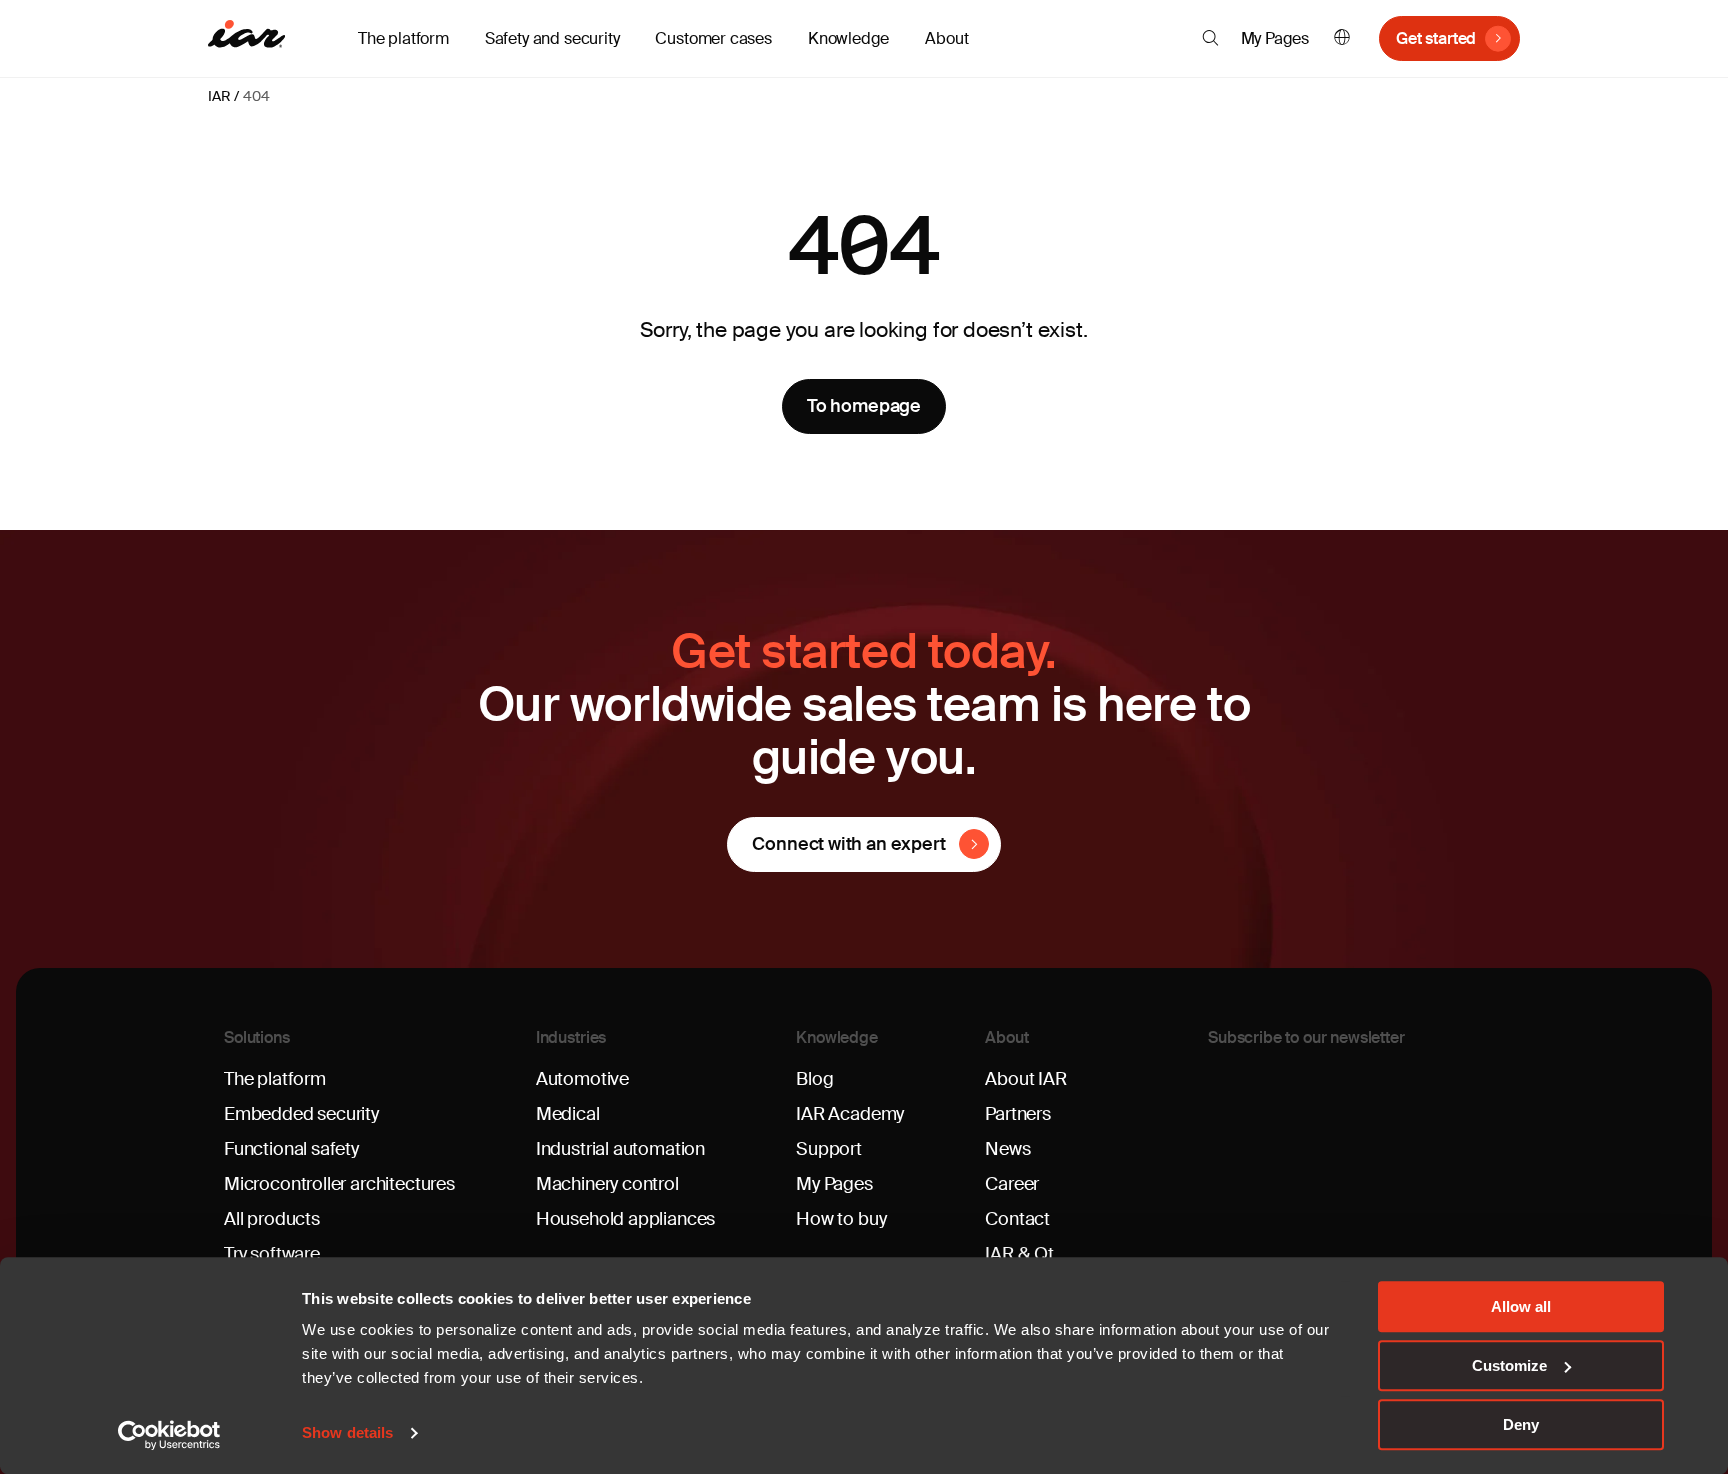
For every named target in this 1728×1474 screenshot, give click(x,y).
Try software (272, 1254)
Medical (568, 1114)
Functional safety (291, 1149)
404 (256, 96)
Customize (1509, 1365)
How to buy (841, 1219)
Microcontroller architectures (339, 1184)
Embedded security (301, 1114)
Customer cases (713, 38)
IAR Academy (850, 1114)
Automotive (582, 1079)
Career (1012, 1184)
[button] (1210, 38)
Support (829, 1149)
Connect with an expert (848, 844)
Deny (1521, 1424)
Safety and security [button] (552, 38)
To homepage (864, 406)
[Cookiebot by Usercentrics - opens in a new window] (169, 1435)
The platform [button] (403, 38)
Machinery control (607, 1184)
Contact (1017, 1219)
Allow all (1521, 1306)
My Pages (1275, 38)
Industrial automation (620, 1149)
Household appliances (625, 1219)
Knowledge (837, 1037)
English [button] (1342, 38)
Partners (1018, 1114)
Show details (347, 1433)
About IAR (1025, 1079)
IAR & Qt (1019, 1254)
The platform (275, 1079)
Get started (1436, 38)
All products (272, 1219)
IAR (219, 96)
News (1007, 1149)
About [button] (946, 38)
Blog (814, 1079)
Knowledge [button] (848, 38)
